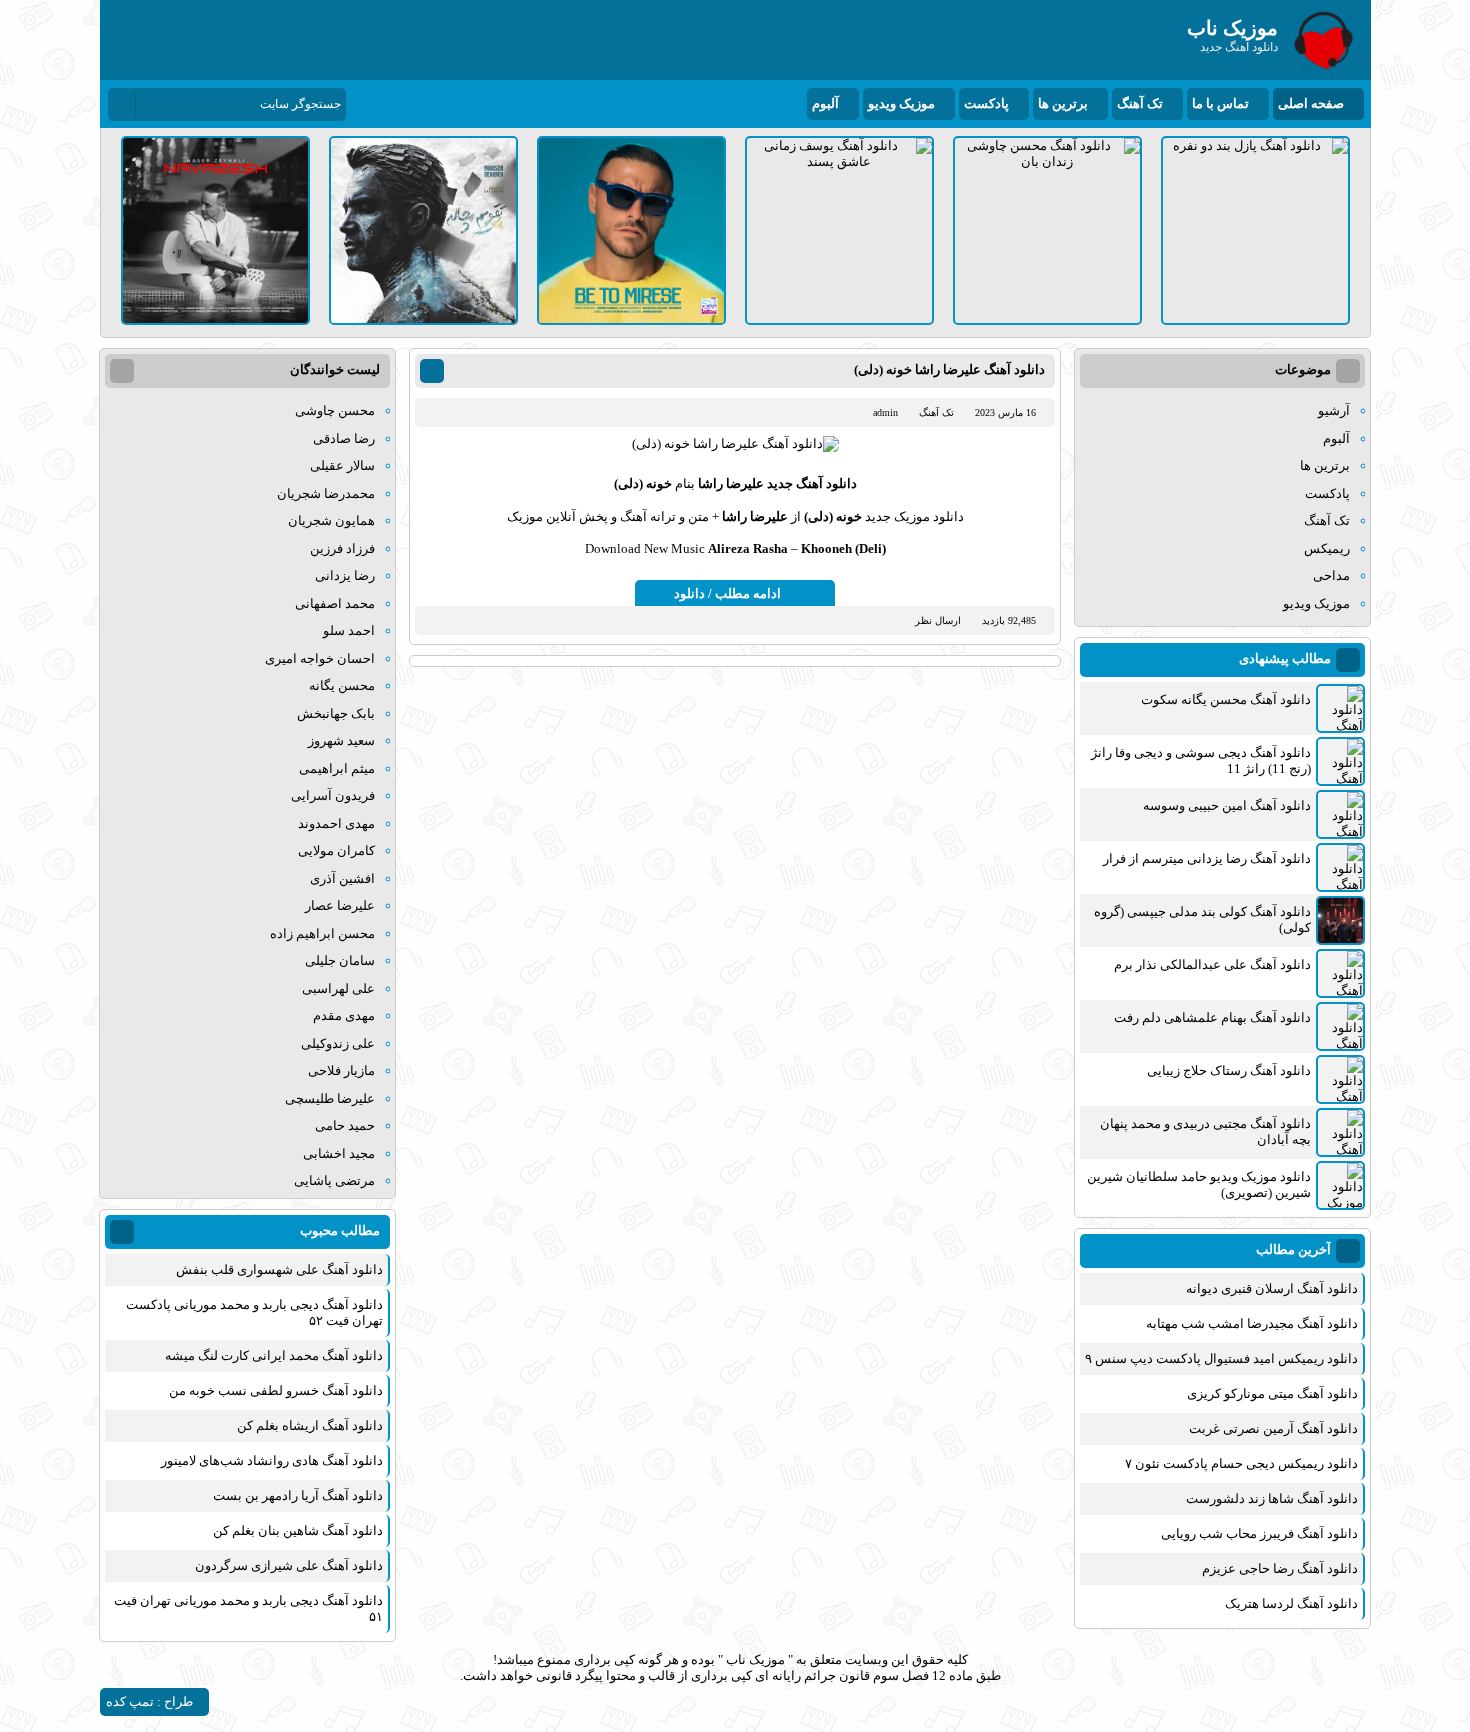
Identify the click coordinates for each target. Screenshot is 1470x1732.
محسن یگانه (342, 685)
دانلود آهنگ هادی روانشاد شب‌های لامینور (272, 1460)
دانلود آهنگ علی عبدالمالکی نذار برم (1212, 964)
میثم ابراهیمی (337, 768)
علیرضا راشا (731, 483)
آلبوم (825, 103)
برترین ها (1063, 103)
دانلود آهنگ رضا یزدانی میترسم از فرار (1207, 858)
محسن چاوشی (335, 410)
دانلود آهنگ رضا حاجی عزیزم (1280, 1568)
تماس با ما (1220, 103)
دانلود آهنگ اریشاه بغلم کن (310, 1425)
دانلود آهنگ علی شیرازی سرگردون (289, 1565)
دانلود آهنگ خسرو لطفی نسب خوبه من (276, 1390)
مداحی (1331, 575)
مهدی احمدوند (336, 823)
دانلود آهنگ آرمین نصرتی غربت (1273, 1428)
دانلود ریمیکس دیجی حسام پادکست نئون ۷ (1241, 1463)
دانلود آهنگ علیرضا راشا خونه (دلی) (949, 369)
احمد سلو (349, 630)
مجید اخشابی (339, 1153)
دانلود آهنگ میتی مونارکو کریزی (1272, 1393)
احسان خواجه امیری (320, 658)
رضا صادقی (344, 438)
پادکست (986, 103)
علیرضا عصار (340, 905)
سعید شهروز (341, 740)
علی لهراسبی (338, 988)
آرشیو (1334, 410)
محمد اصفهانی (335, 603)
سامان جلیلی (340, 960)
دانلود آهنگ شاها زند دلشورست (1272, 1498)
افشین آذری (342, 878)
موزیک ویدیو (901, 103)
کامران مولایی (336, 850)
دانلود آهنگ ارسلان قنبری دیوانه (1272, 1288)
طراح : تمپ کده (149, 1701)
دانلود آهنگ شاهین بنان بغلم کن (298, 1530)
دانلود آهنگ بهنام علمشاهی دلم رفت (1212, 1017)
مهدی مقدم (344, 1015)
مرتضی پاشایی (334, 1180)
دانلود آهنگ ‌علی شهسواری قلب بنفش (279, 1269)
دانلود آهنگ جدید (812, 483)
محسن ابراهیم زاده (322, 933)
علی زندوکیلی (338, 1043)
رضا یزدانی (345, 575)
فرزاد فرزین (342, 548)
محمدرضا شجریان (326, 493)
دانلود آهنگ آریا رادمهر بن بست (298, 1495)
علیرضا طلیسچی (330, 1098)
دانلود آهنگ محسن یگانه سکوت (1226, 699)
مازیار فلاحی (341, 1070)
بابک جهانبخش (336, 713)
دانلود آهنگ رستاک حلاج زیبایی (1229, 1070)
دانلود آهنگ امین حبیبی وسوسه (1227, 805)
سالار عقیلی (342, 465)
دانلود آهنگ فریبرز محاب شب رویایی (1259, 1533)
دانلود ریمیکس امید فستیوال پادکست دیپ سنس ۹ (1221, 1358)
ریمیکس (1327, 548)
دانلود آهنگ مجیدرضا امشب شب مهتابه (1252, 1323)
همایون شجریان (331, 520)
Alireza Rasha (748, 548)
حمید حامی (345, 1125)
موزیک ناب (755, 1659)
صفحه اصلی (1311, 103)
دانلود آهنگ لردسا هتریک (1291, 1603)
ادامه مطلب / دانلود (727, 593)
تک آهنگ (1140, 103)
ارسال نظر (938, 620)
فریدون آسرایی (333, 795)
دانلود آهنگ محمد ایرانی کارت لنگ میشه (274, 1355)
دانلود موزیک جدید (914, 516)
